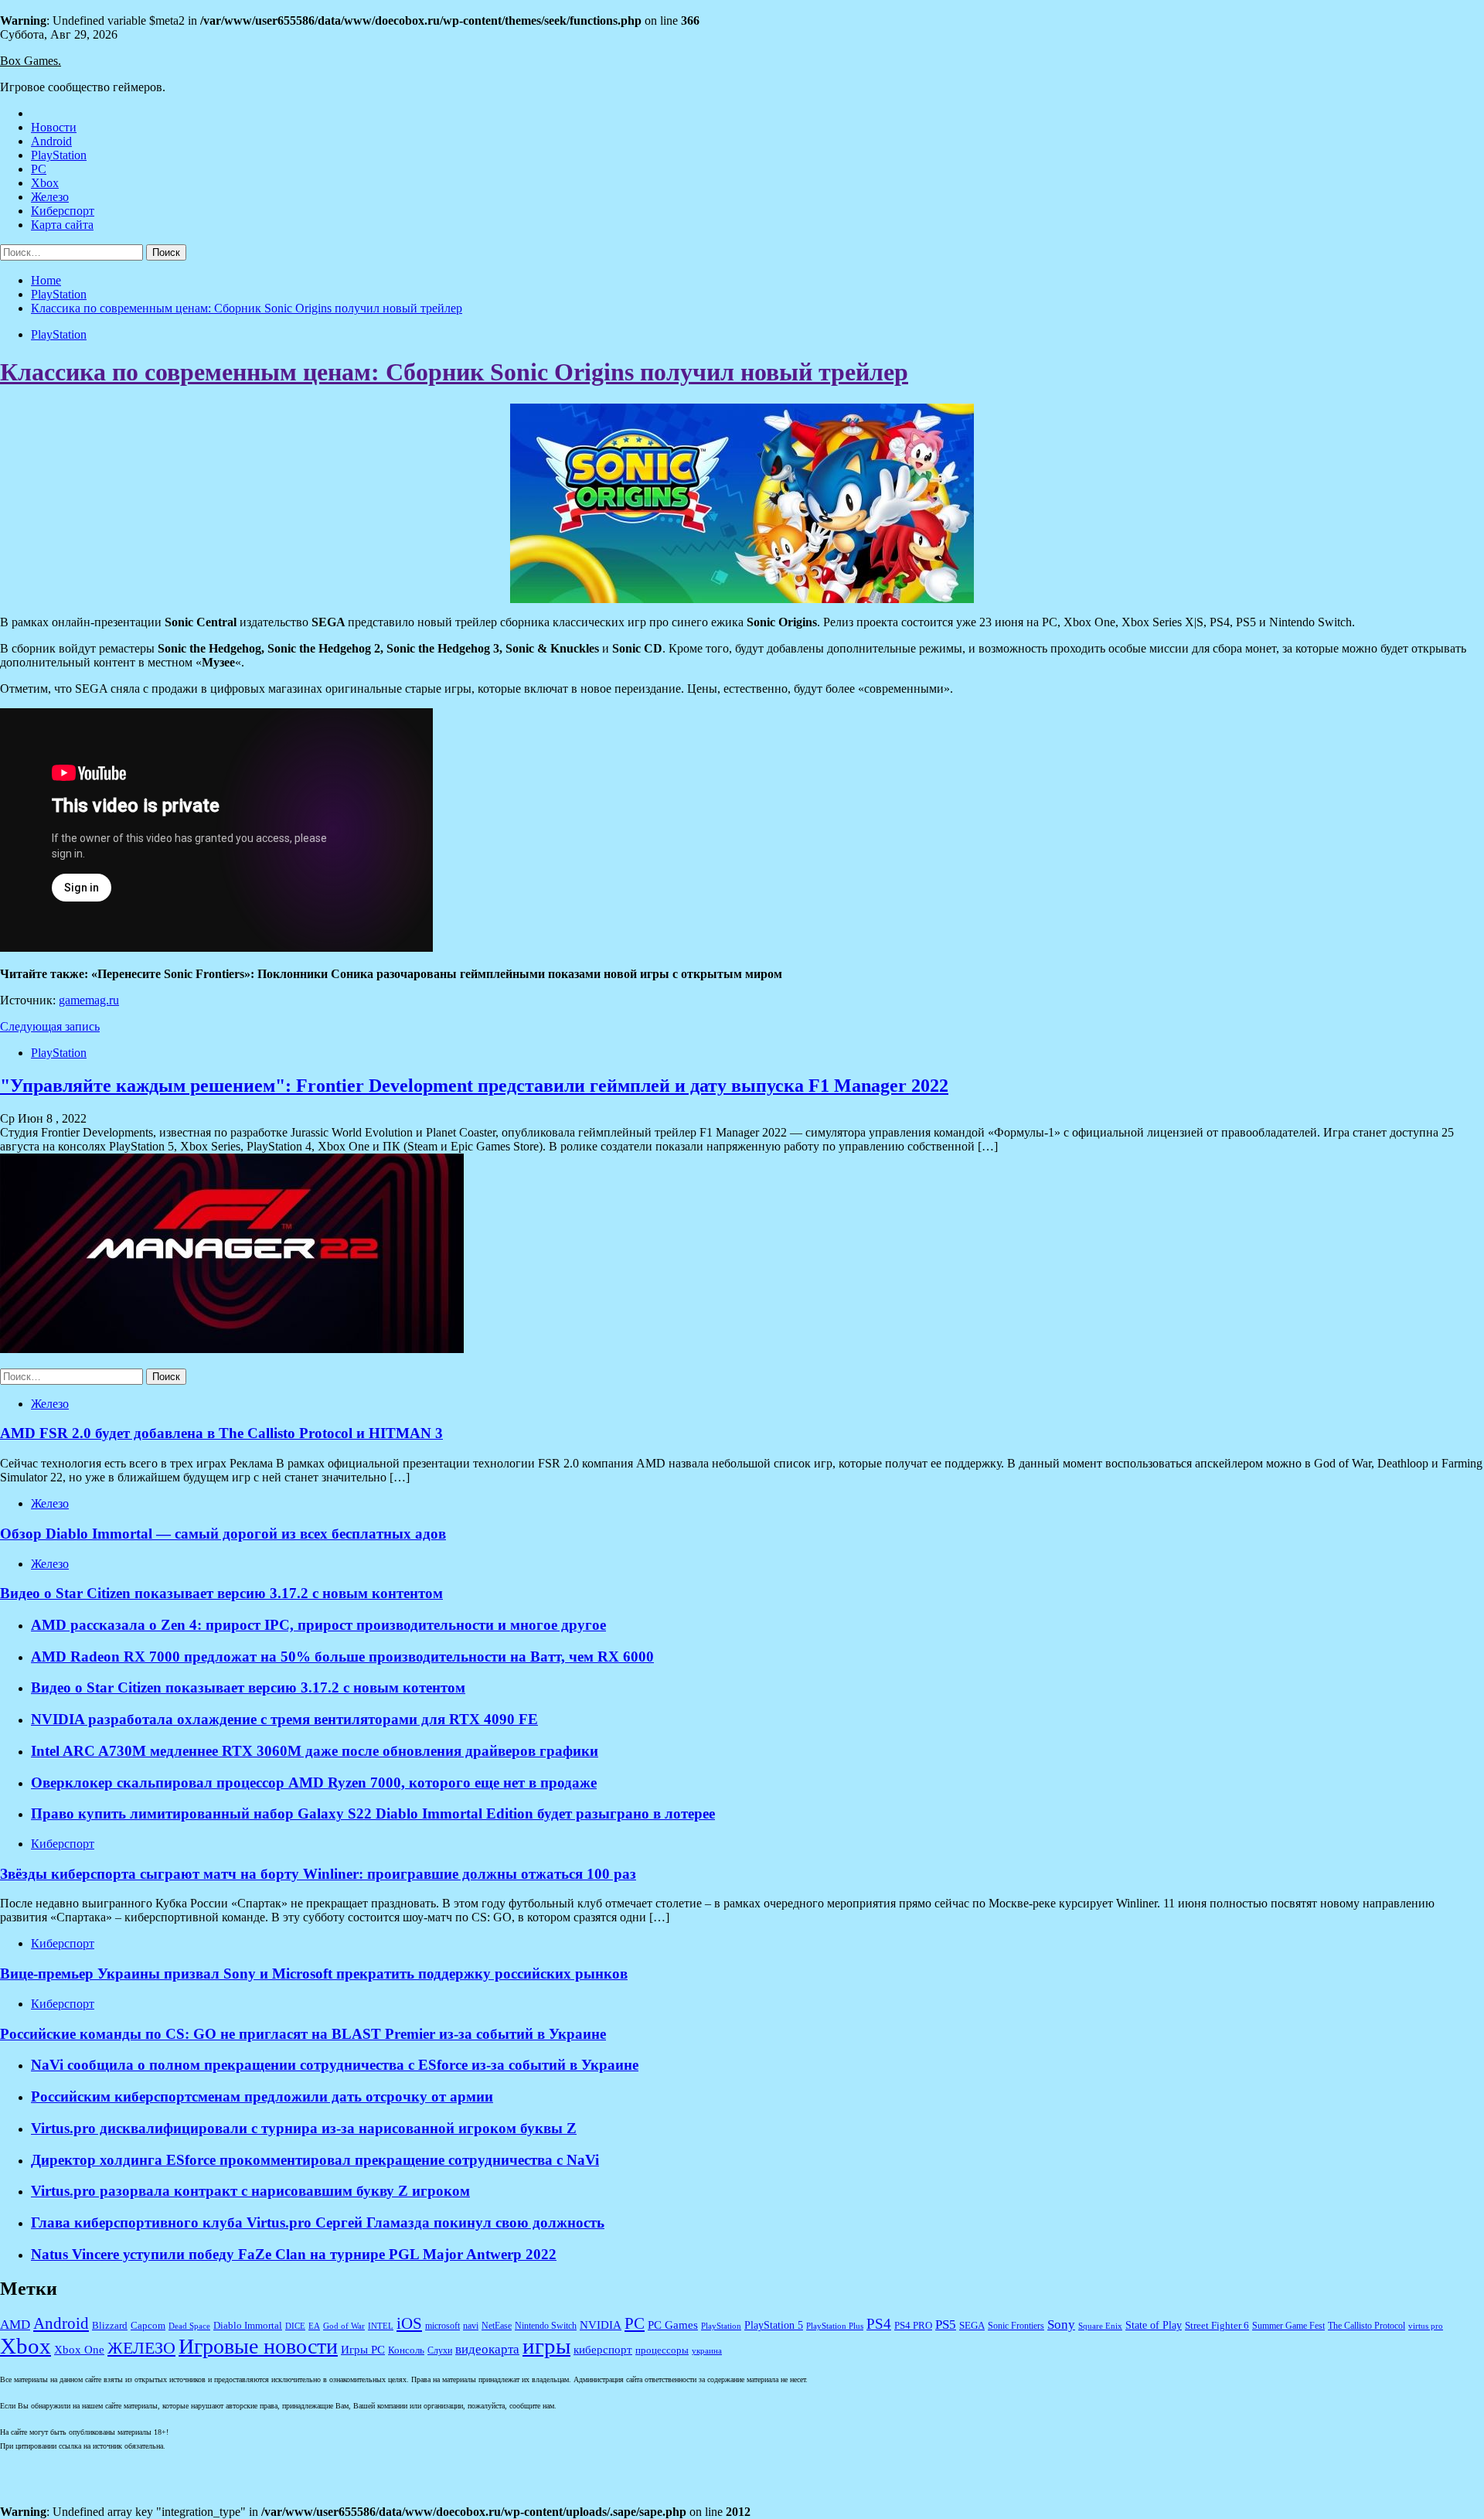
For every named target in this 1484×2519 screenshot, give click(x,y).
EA (314, 2326)
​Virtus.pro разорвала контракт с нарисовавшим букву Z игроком (250, 2191)
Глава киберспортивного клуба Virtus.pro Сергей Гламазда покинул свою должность (318, 2222)
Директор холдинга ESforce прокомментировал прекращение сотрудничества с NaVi (315, 2160)
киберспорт (603, 2350)
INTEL (381, 2326)
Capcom (148, 2326)
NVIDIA (601, 2325)
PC (39, 169)
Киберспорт (63, 211)
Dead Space (189, 2326)
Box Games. (31, 61)
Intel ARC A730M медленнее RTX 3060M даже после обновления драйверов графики (315, 1751)
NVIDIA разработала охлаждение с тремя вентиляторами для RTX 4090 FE (284, 1719)
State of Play (1154, 2325)
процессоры (662, 2350)
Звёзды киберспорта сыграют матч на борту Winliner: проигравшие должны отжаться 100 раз (318, 1874)
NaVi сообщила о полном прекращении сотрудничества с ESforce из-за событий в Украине (335, 2065)
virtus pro (1426, 2326)
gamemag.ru (89, 1000)
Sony (1061, 2325)
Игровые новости (258, 2346)
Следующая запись (50, 1026)
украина (707, 2351)
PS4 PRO (913, 2326)
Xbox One (79, 2350)
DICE (295, 2326)
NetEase (497, 2326)
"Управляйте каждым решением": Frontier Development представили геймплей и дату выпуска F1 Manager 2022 (474, 1086)
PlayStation (59, 155)
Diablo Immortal (248, 2325)
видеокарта (487, 2349)
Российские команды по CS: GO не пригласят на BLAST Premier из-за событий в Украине (303, 2034)
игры (546, 2346)
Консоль (406, 2350)
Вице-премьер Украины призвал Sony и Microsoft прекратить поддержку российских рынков (314, 1974)
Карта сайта (62, 225)
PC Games (673, 2325)
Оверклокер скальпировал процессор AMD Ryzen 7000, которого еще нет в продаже (314, 1783)
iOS (409, 2323)
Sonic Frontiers (1016, 2326)
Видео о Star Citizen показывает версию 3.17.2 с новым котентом (248, 1687)
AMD (15, 2325)
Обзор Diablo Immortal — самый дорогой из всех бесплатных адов (223, 1534)
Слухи (440, 2351)
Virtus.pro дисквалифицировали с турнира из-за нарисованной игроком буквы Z (304, 2128)
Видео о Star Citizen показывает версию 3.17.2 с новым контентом (221, 1593)
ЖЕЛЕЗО (141, 2348)
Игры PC (363, 2350)
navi (471, 2326)
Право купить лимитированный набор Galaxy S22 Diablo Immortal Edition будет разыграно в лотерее (373, 1813)
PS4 (879, 2324)
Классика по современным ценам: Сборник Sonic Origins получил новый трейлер (454, 372)
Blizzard (110, 2326)
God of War (344, 2326)
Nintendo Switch (546, 2326)
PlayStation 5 (774, 2325)
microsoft (442, 2326)
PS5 (946, 2324)
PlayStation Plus (835, 2326)
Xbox (45, 183)
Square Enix (1100, 2326)
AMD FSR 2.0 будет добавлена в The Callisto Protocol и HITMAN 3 (221, 1433)
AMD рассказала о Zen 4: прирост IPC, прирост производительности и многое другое (318, 1625)
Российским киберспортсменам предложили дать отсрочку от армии (262, 2096)
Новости (54, 127)
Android (51, 141)
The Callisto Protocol (1367, 2326)
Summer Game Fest (1288, 2326)
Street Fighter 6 (1217, 2325)
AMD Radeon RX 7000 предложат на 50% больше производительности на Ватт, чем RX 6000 (342, 1657)
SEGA (972, 2326)
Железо (50, 197)
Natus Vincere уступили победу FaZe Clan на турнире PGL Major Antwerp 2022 (294, 2254)
